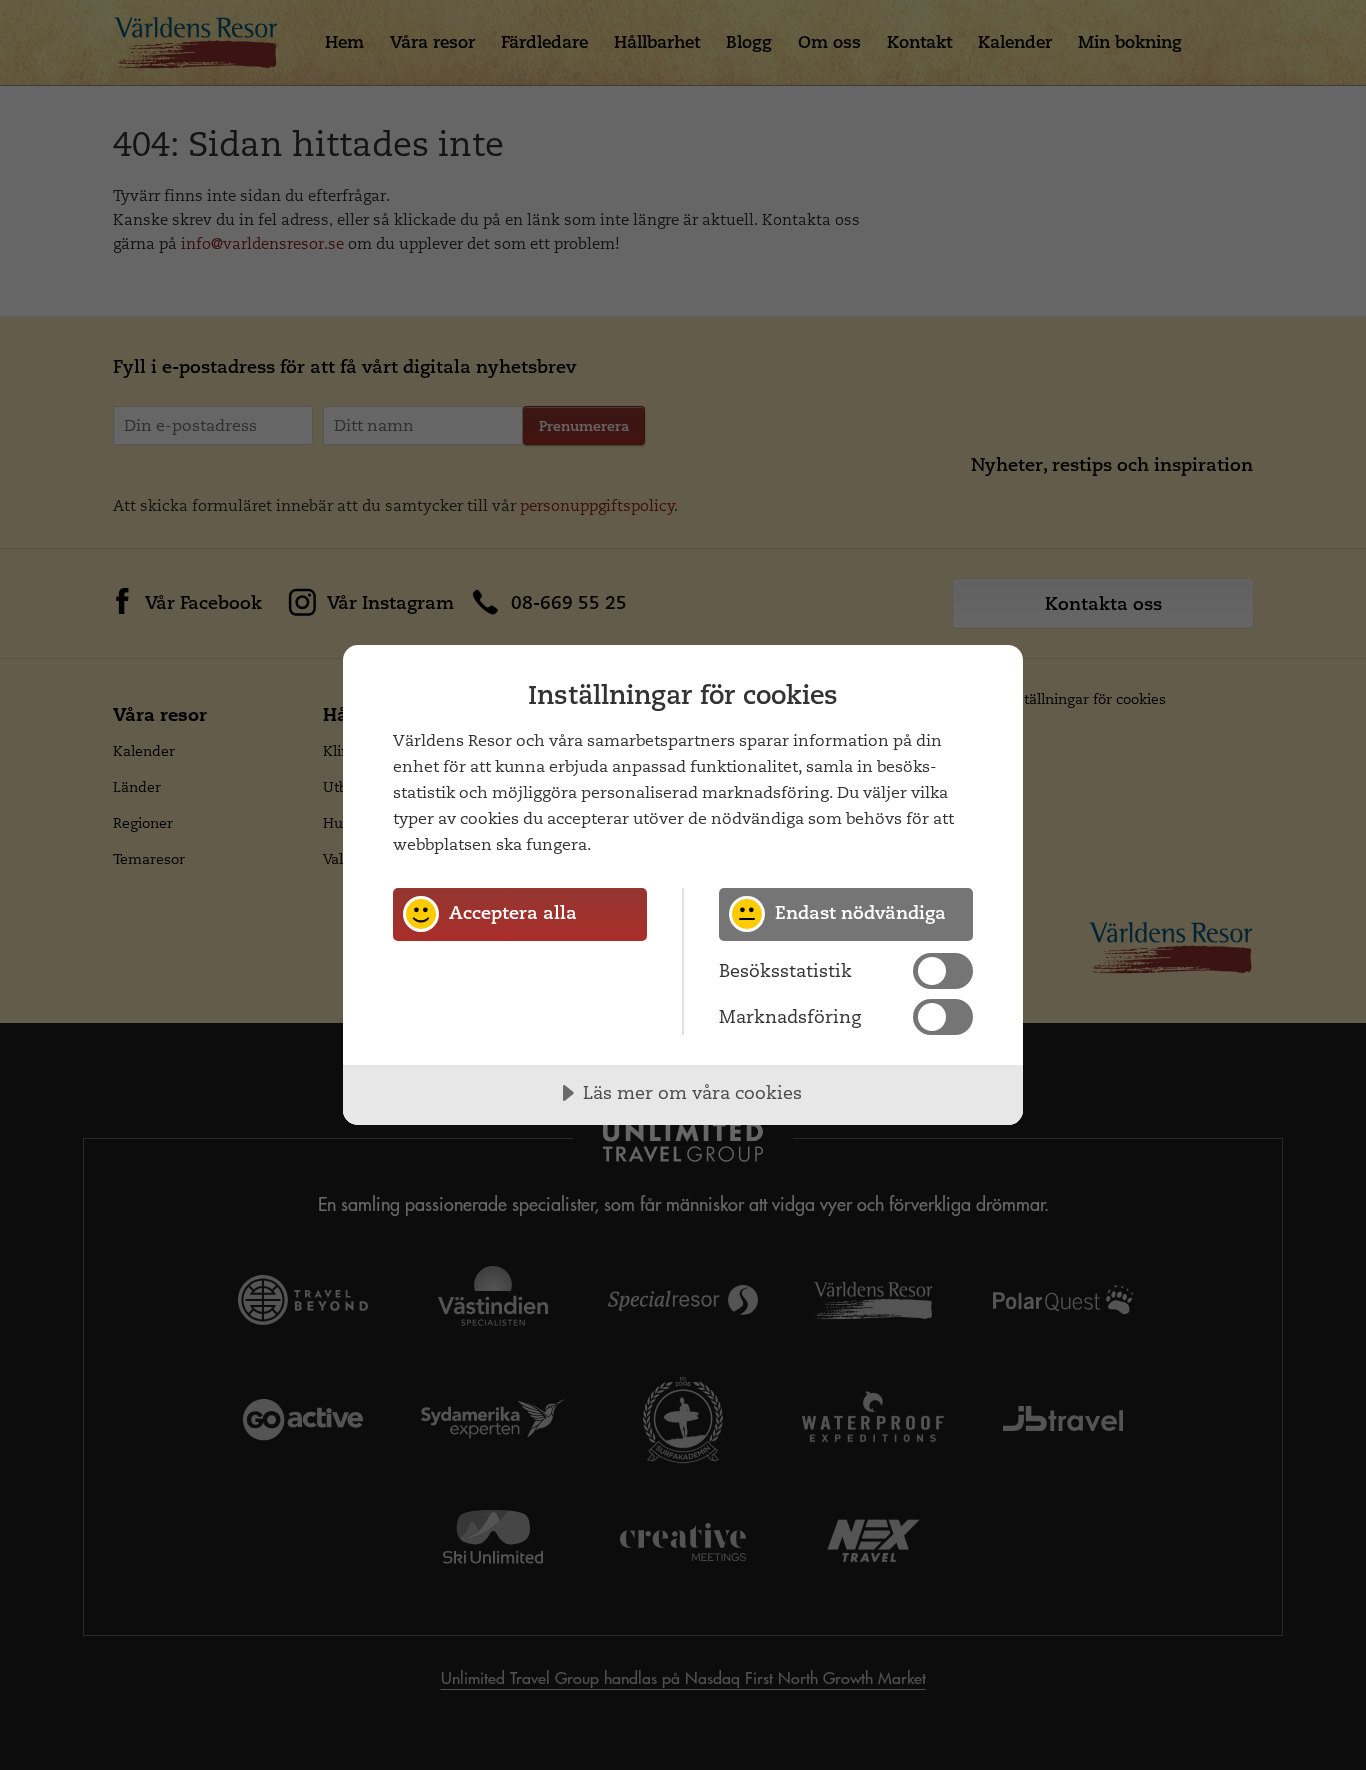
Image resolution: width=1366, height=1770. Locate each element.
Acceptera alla (513, 912)
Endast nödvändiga (860, 912)
